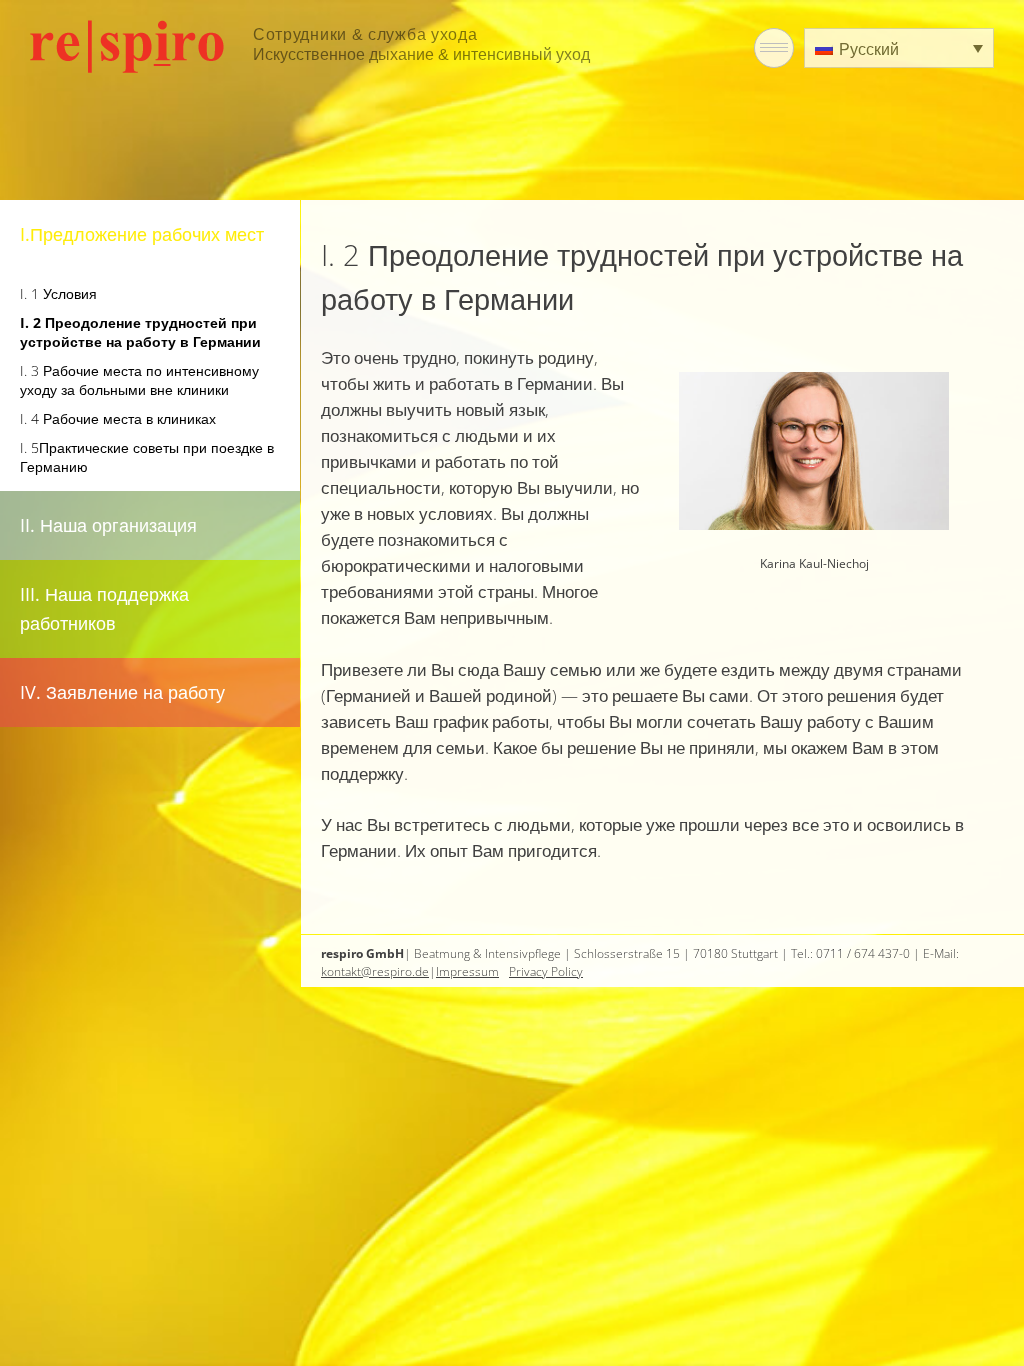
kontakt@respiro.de (375, 971)
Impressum (467, 971)
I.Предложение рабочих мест (142, 234)
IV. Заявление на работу (122, 692)
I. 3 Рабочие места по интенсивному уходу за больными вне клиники (139, 380)
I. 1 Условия (58, 293)
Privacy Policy (546, 971)
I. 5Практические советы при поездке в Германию (147, 457)
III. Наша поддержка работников (104, 608)
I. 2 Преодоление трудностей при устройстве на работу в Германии (140, 332)
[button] (899, 48)
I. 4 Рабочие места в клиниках (118, 418)
